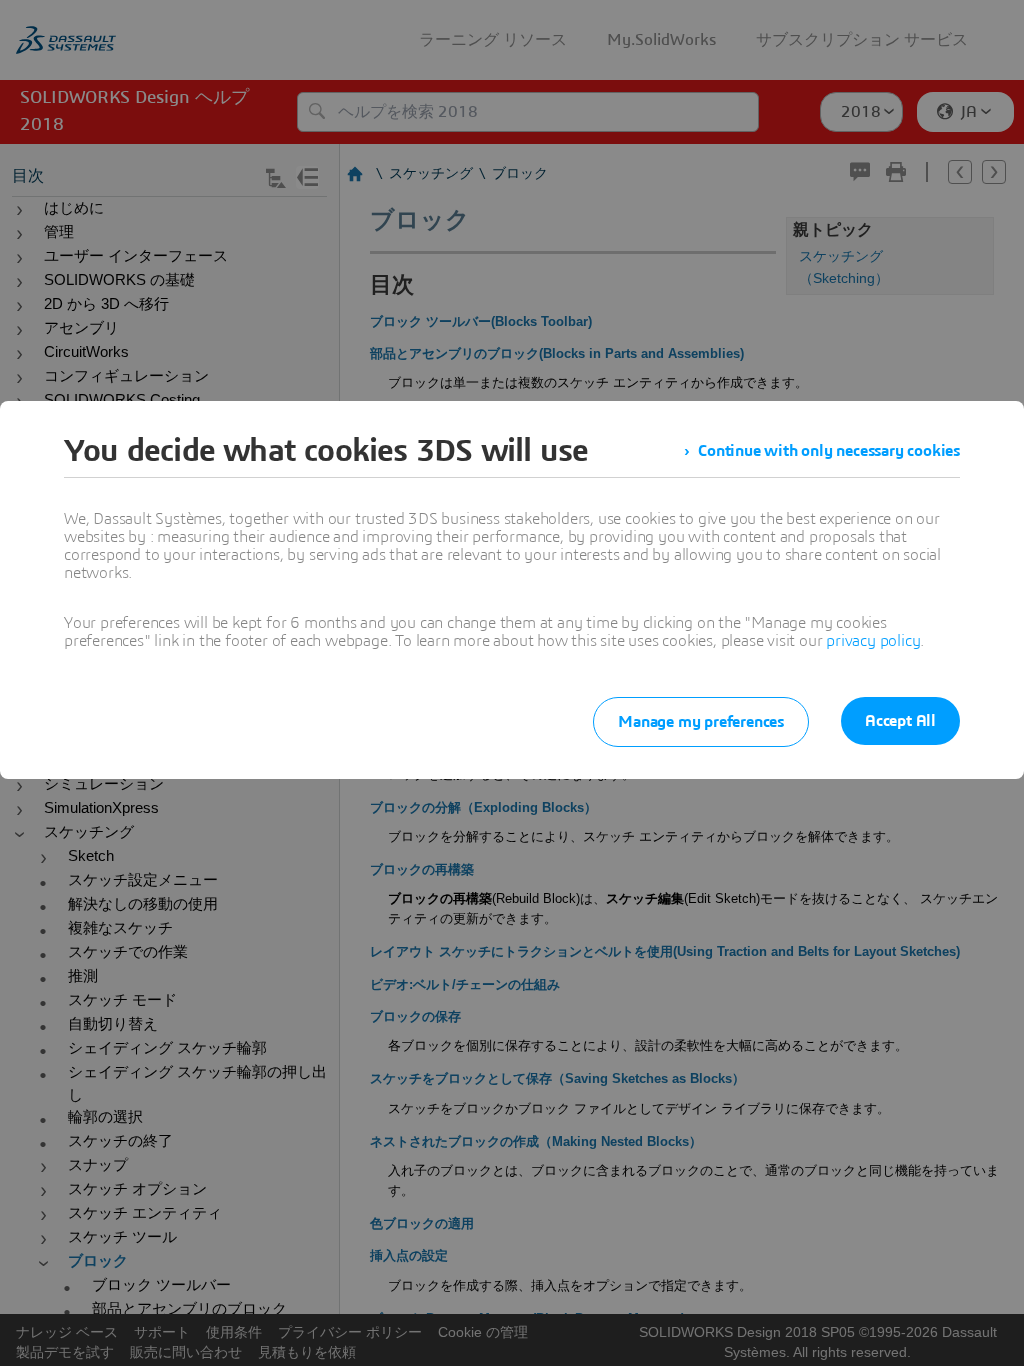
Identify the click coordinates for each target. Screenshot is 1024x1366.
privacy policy (873, 641)
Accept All (900, 721)
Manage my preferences (701, 722)
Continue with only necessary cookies (829, 451)
